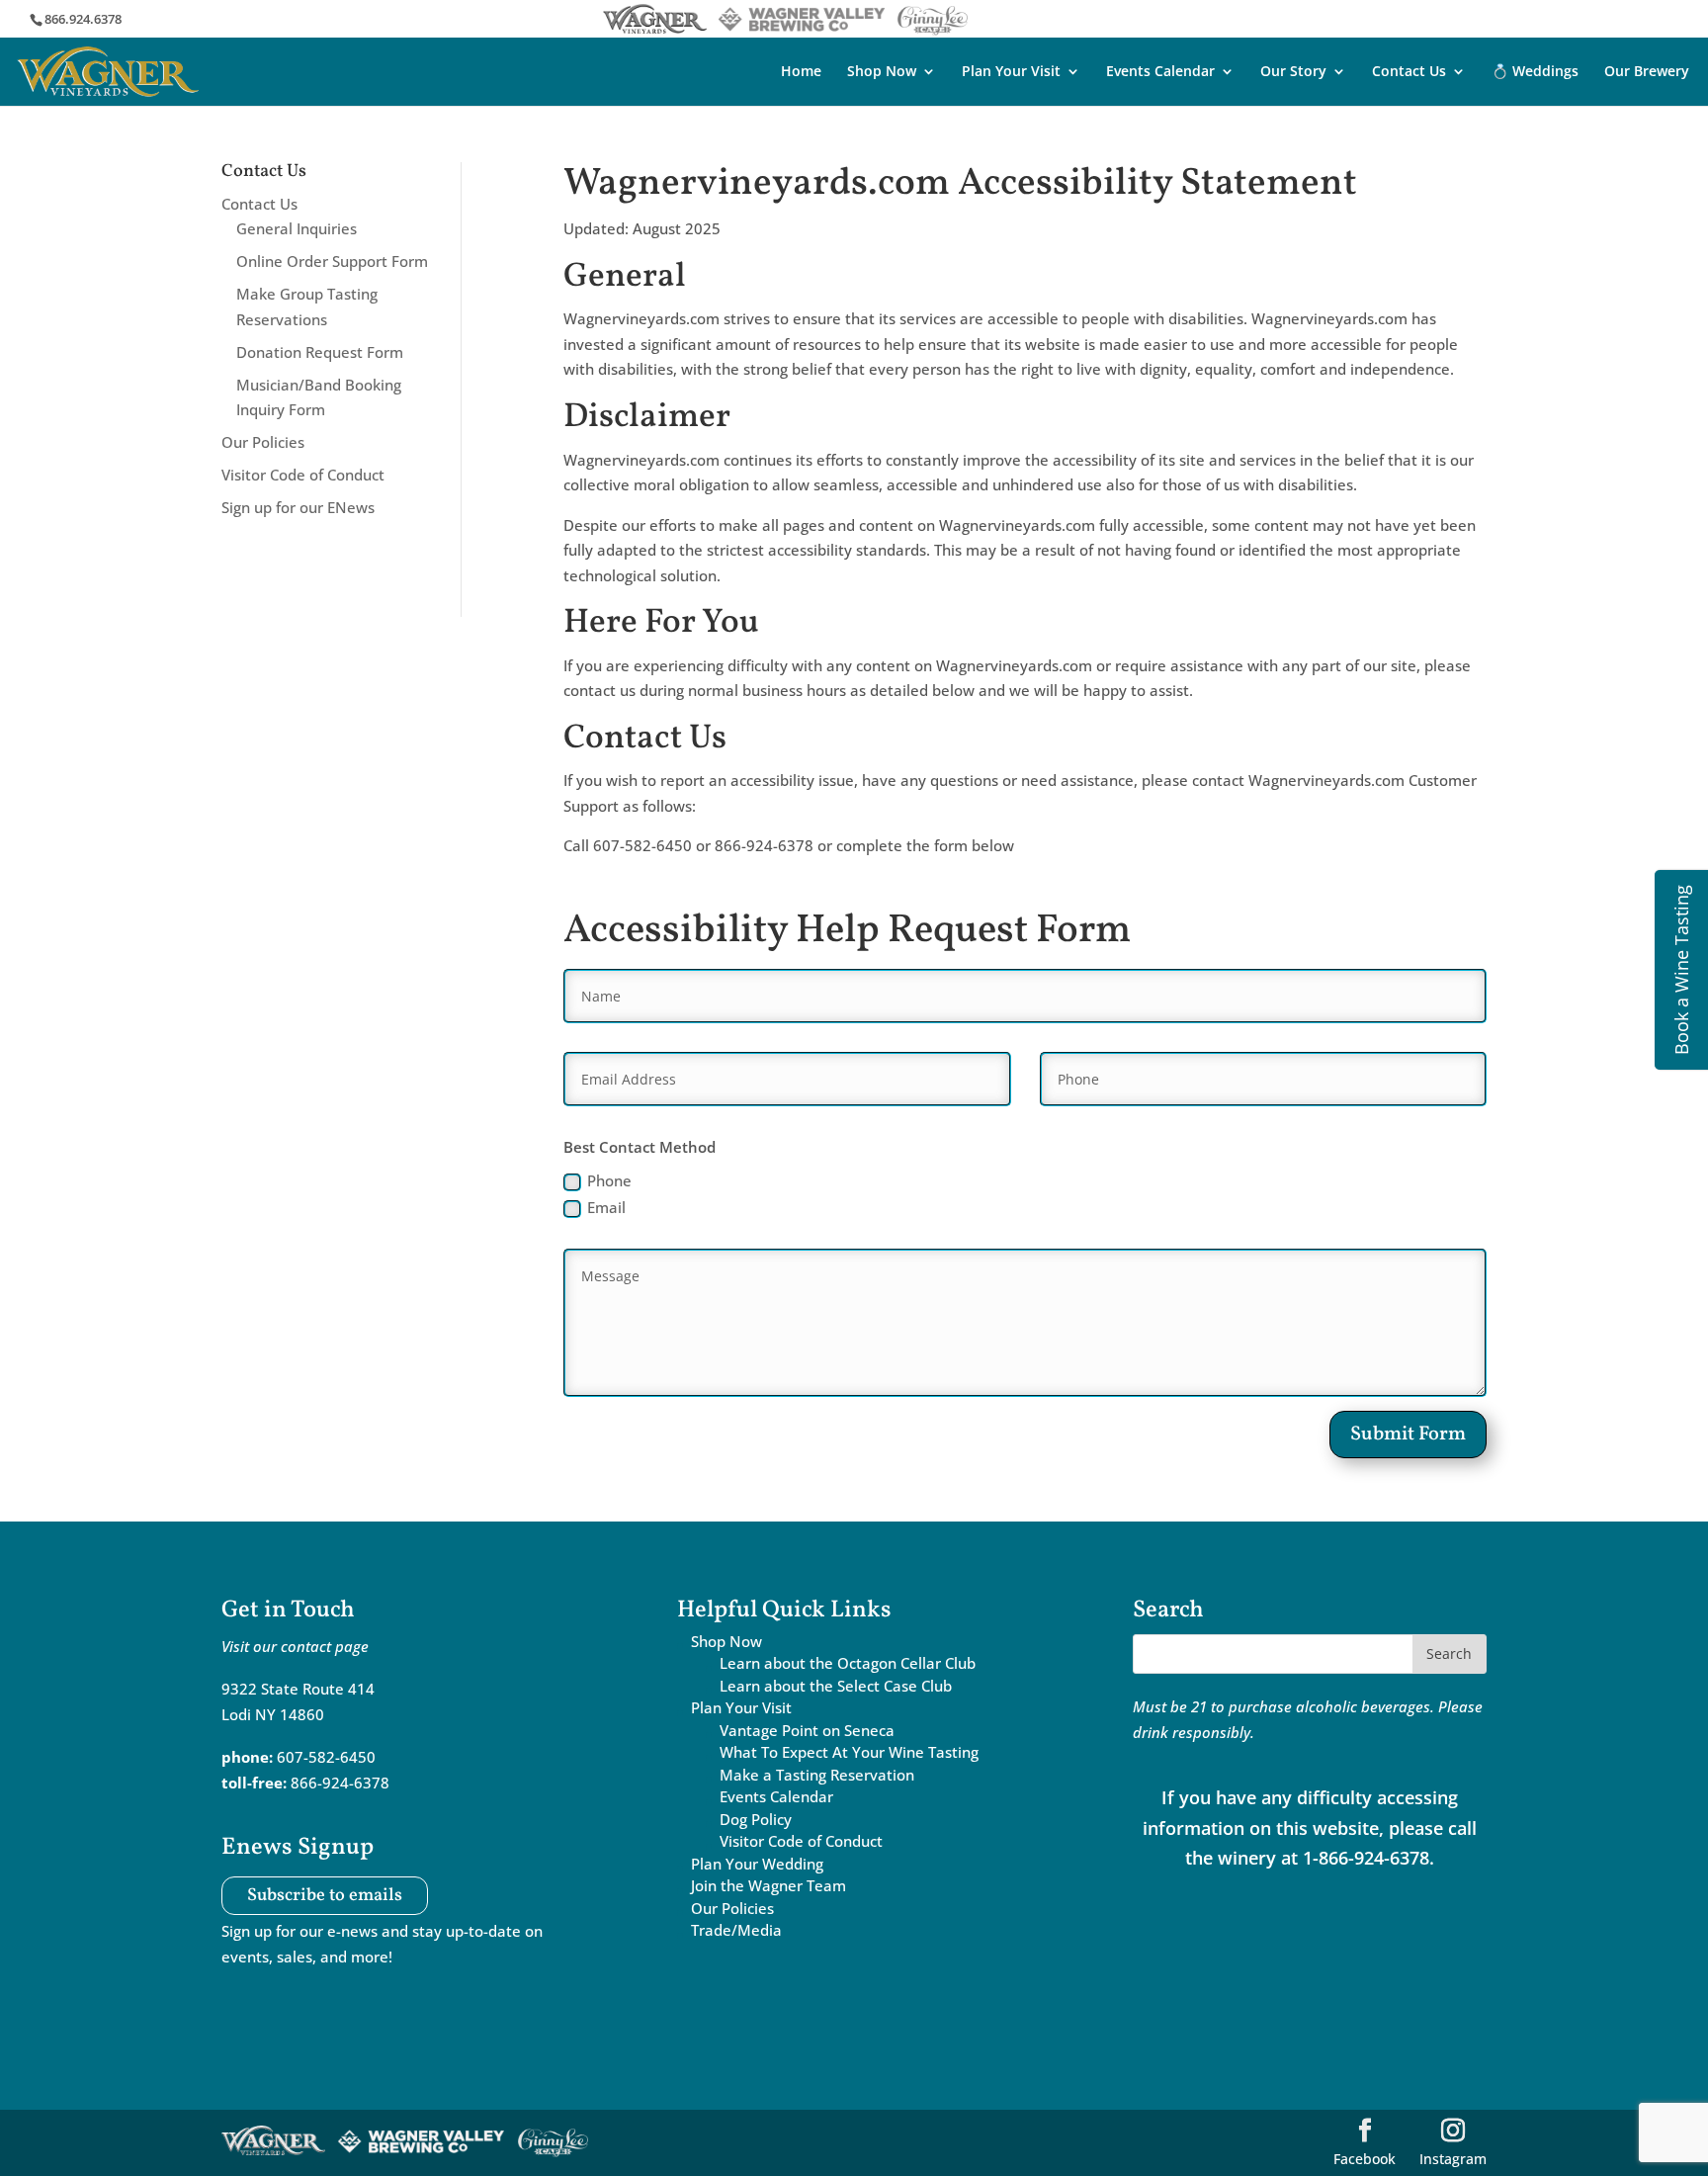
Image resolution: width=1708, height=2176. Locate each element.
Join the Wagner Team (769, 1885)
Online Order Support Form (332, 261)
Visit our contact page (295, 1646)
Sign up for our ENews (298, 507)
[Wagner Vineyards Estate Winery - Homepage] (108, 69)
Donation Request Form (320, 352)
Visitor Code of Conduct (303, 475)
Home (801, 72)
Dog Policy (756, 1819)
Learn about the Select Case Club (836, 1686)
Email (606, 1207)
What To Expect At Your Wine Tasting (849, 1752)
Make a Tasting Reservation (817, 1775)
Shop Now (882, 72)
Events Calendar (1160, 72)
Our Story (1293, 72)
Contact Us (1409, 72)
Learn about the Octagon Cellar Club (848, 1663)
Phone (609, 1180)
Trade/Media (736, 1930)
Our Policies (263, 442)
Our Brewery (1647, 72)
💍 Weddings (1535, 72)
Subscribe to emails (325, 1896)
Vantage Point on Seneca (807, 1730)
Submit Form (1408, 1435)
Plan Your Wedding (757, 1864)
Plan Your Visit (1011, 72)
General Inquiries (297, 228)
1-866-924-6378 (1366, 1858)
